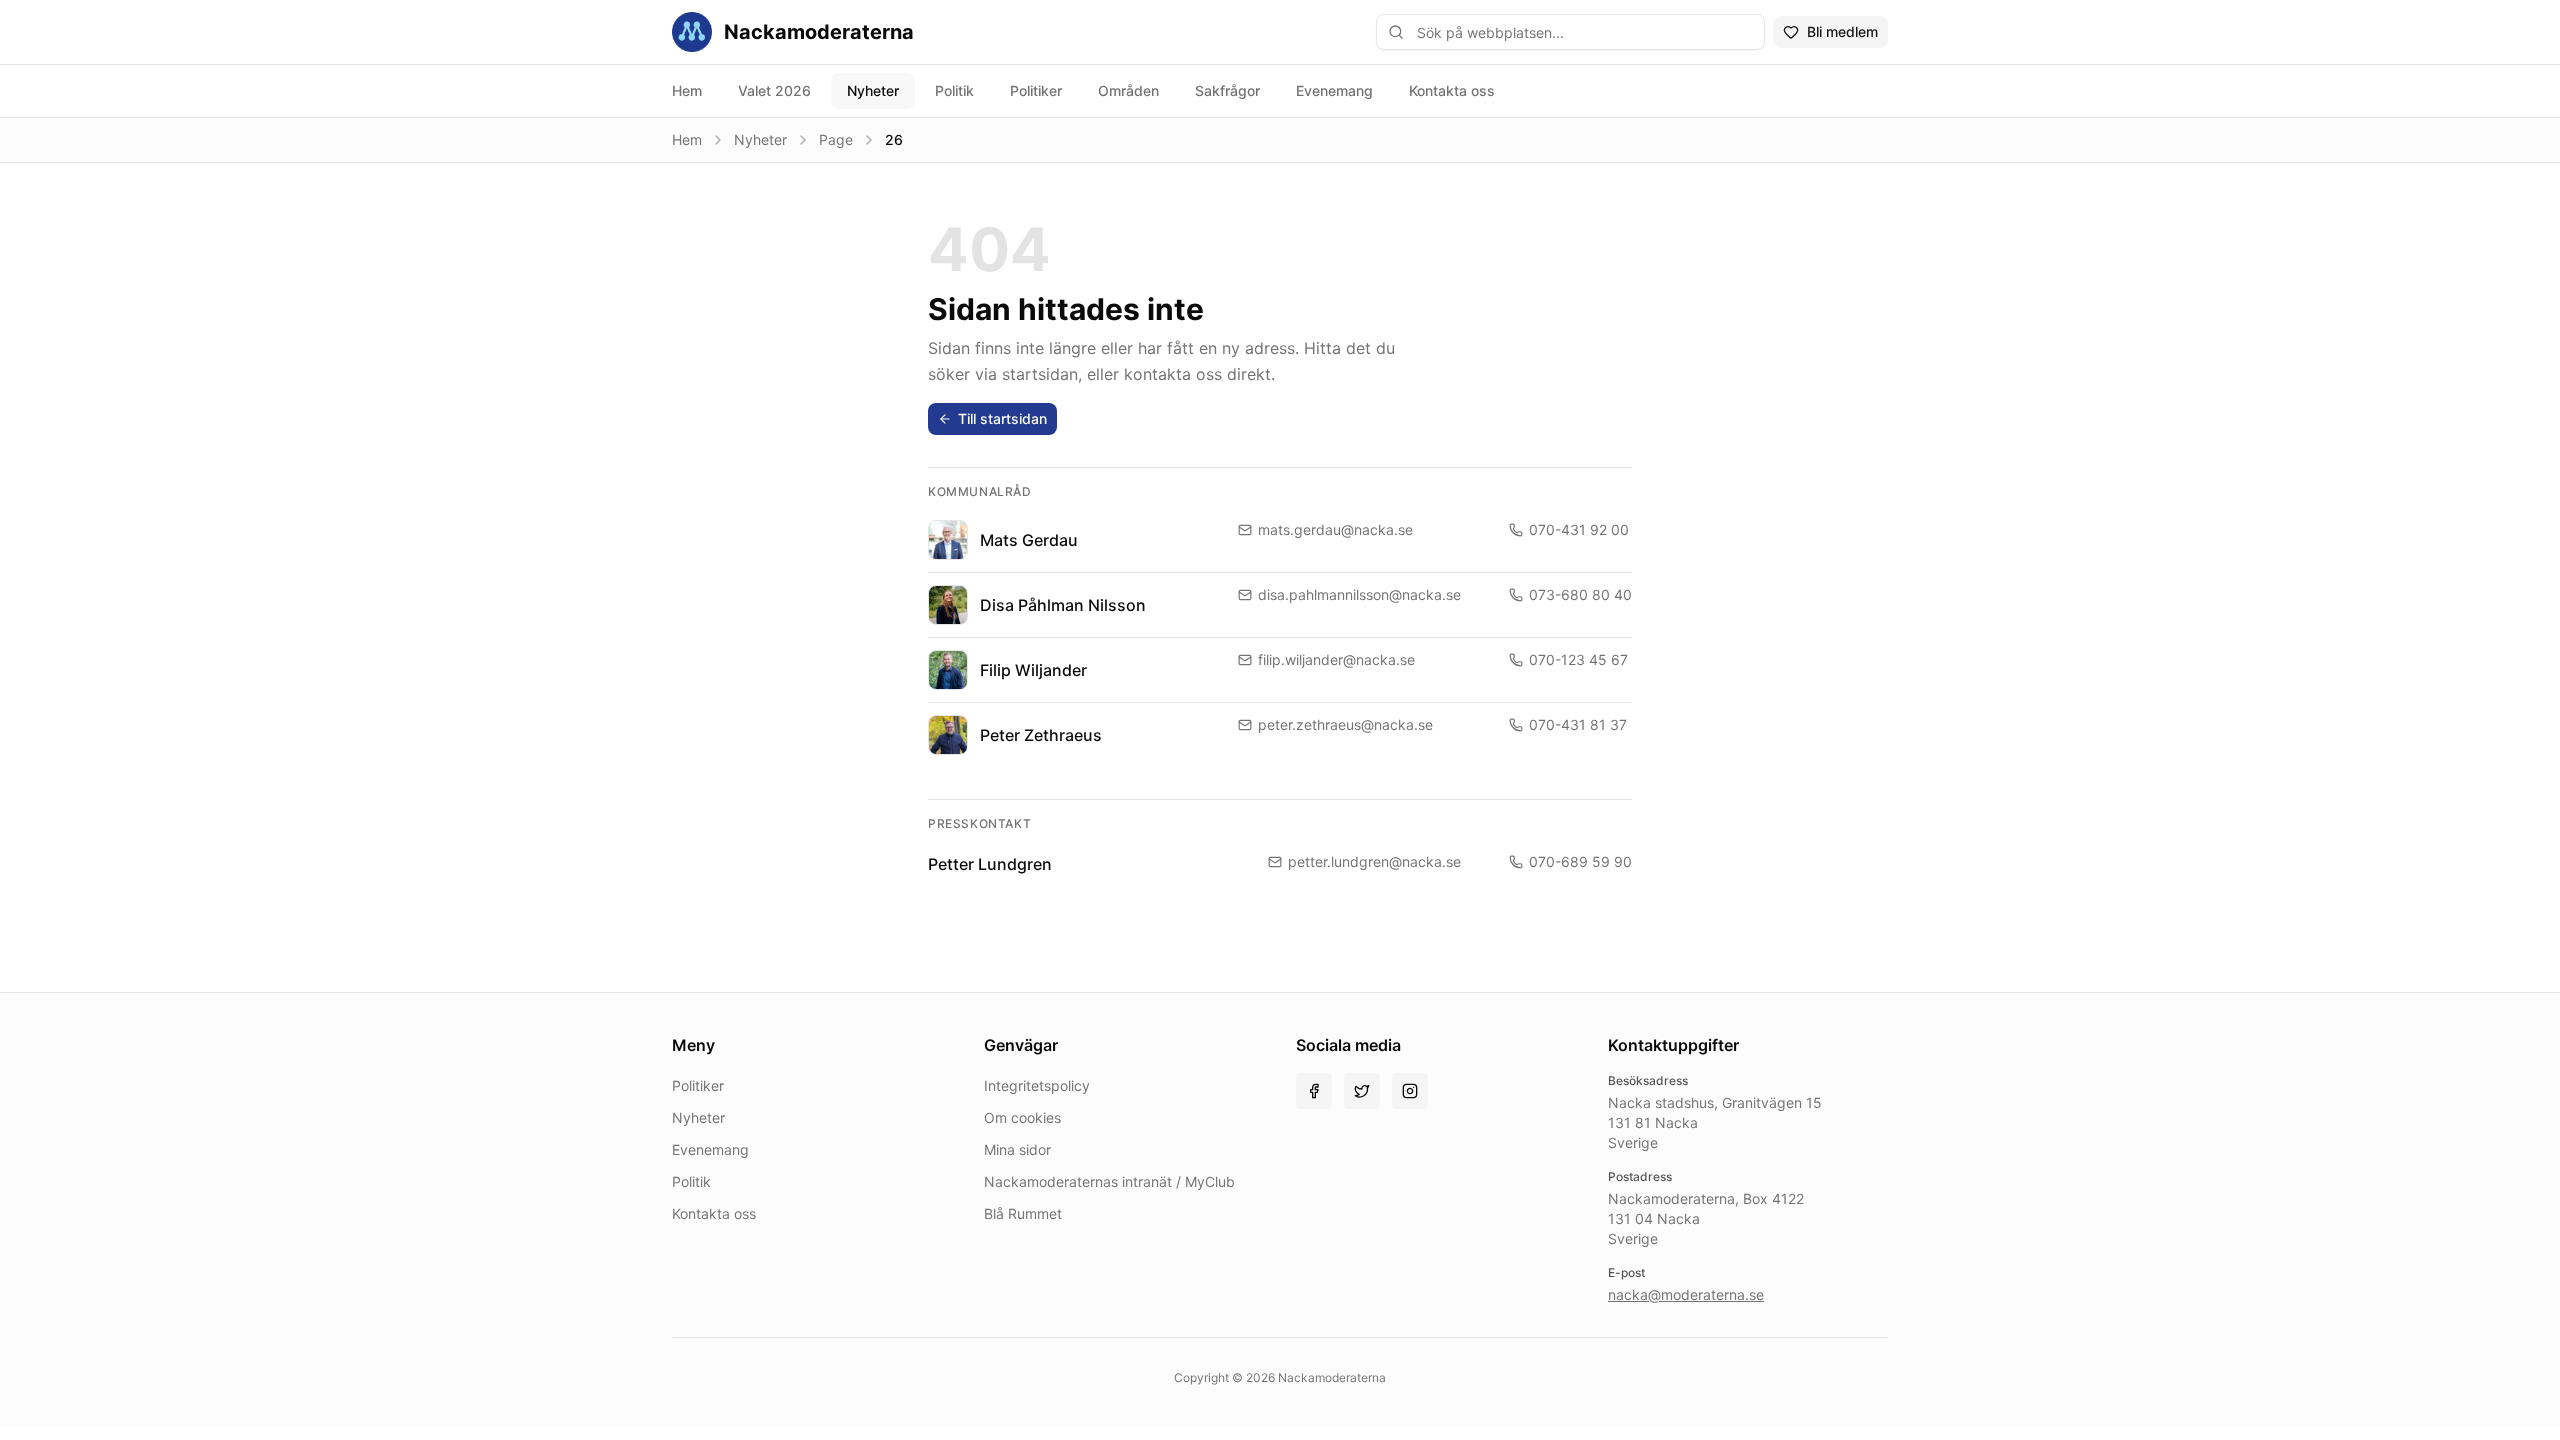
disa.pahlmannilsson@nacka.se (1359, 594)
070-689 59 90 (1580, 861)
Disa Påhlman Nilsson (1063, 605)
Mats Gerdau (1029, 540)
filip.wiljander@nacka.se (1336, 659)
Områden (1128, 90)
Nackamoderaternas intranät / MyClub (1109, 1181)
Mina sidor (1017, 1149)
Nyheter (873, 90)
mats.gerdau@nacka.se (1335, 529)
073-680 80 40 (1580, 594)
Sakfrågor (1227, 90)
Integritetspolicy (1037, 1085)
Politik (954, 90)
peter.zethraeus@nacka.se (1345, 724)
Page (836, 139)
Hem (687, 90)
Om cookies (1022, 1117)
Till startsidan (1002, 418)
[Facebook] (1314, 1091)
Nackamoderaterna (819, 32)
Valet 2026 (774, 90)
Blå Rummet (1023, 1213)
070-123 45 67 (1578, 659)
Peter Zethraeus (1041, 735)
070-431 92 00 (1579, 529)
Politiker (1036, 90)
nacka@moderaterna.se (1686, 1294)
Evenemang (1334, 90)
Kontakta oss (1452, 90)
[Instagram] (1410, 1091)
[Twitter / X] (1362, 1091)
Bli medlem (1842, 31)
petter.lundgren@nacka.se (1374, 861)
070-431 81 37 (1578, 724)
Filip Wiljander (1033, 670)
